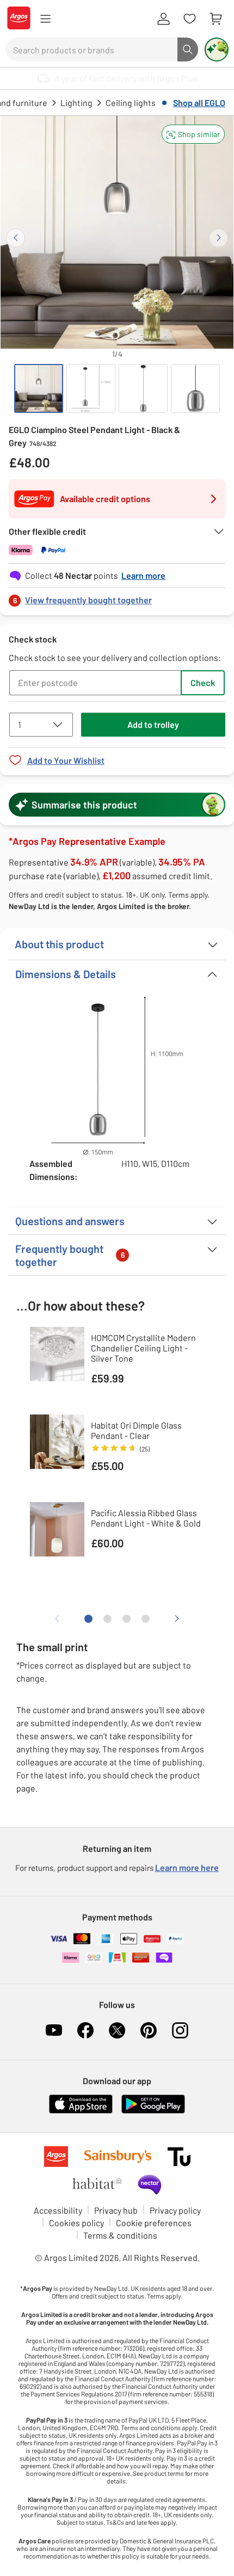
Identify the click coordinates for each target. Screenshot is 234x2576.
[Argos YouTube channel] (54, 2030)
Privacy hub (116, 2210)
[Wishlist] (189, 19)
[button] (193, 134)
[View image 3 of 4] (143, 388)
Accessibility (58, 2210)
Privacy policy (175, 2210)
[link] (117, 597)
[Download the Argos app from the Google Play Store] (153, 2111)
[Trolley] (215, 19)
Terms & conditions (120, 2235)
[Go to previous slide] (16, 238)
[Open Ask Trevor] (217, 50)
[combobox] (91, 50)
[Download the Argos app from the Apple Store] (81, 2111)
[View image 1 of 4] (39, 388)
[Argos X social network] (117, 2030)
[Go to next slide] (218, 238)
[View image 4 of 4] (195, 388)
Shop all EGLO (199, 103)
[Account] (163, 19)
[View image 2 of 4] (91, 388)
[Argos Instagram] (180, 2030)
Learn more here (187, 1867)
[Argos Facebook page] (85, 2030)
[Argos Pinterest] (149, 2030)
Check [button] (203, 682)
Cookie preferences (154, 2223)
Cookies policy (76, 2223)
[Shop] (45, 19)
